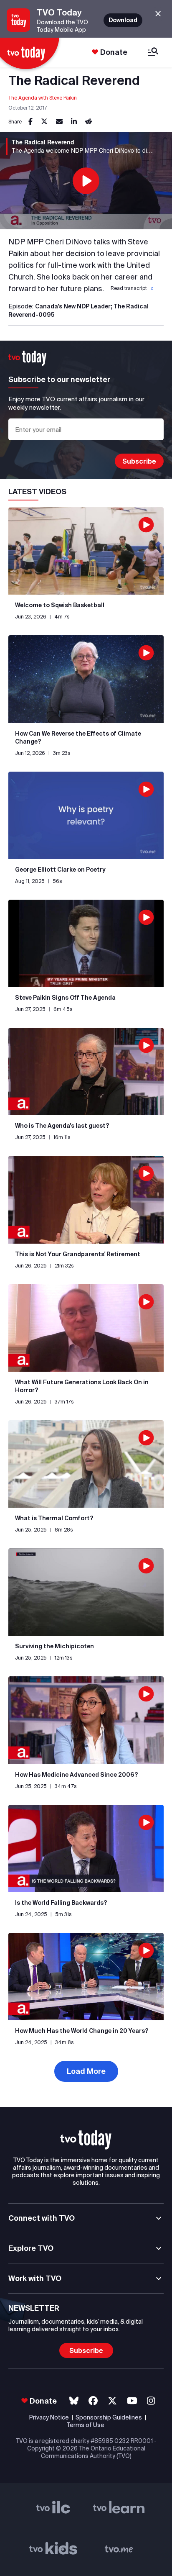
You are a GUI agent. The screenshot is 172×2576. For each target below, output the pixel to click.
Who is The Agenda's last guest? (62, 1126)
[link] (30, 122)
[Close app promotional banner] (158, 14)
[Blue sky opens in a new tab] (74, 2401)
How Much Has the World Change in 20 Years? (82, 2031)
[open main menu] (153, 53)
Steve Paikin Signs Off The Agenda (65, 998)
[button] (131, 288)
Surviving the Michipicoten (54, 1646)
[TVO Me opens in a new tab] (119, 2550)
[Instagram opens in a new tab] (151, 2401)
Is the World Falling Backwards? (61, 1903)
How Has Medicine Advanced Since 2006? (77, 1775)
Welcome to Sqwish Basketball (60, 605)
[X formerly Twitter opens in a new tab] (112, 2401)
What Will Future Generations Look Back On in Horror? (82, 1386)
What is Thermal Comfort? (54, 1518)
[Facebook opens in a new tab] (93, 2401)
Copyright (41, 2448)
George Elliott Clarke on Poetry (60, 870)
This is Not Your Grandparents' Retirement (78, 1254)
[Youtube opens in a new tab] (132, 2401)
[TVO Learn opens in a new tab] (119, 2509)
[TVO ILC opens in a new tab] (53, 2509)
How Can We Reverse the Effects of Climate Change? (78, 738)
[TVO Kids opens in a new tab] (53, 2550)
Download (123, 20)
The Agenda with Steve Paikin (43, 98)
